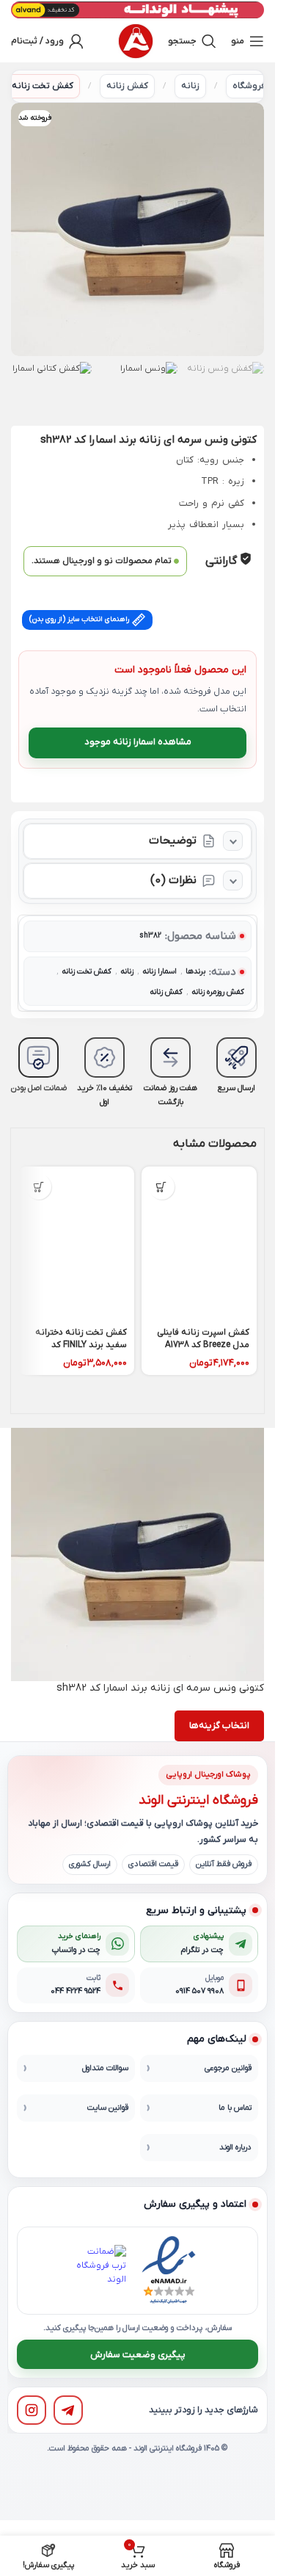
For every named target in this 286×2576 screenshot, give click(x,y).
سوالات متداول (105, 2068)
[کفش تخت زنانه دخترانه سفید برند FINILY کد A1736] (76, 1244)
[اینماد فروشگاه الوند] (169, 2271)
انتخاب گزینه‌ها (219, 1726)
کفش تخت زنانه (43, 86)
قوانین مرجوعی (228, 2068)
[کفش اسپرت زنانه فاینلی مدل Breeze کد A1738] (199, 1244)
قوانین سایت (108, 2108)
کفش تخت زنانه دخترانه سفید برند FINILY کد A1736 (81, 1345)
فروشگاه (249, 86)
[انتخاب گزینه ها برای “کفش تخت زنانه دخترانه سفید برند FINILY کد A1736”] (38, 1187)
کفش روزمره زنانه (218, 992)
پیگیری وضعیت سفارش (138, 2354)
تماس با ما (235, 2108)
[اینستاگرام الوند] (32, 2410)
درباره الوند (235, 2147)
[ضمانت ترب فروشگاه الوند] (100, 2271)
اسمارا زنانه (159, 972)
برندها (195, 972)
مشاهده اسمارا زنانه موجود (138, 742)
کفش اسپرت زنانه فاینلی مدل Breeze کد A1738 (203, 1339)
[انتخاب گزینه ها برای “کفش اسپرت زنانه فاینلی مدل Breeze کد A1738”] (162, 1187)
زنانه (190, 86)
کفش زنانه (127, 86)
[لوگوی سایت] (136, 41)
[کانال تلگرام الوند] (68, 2410)
